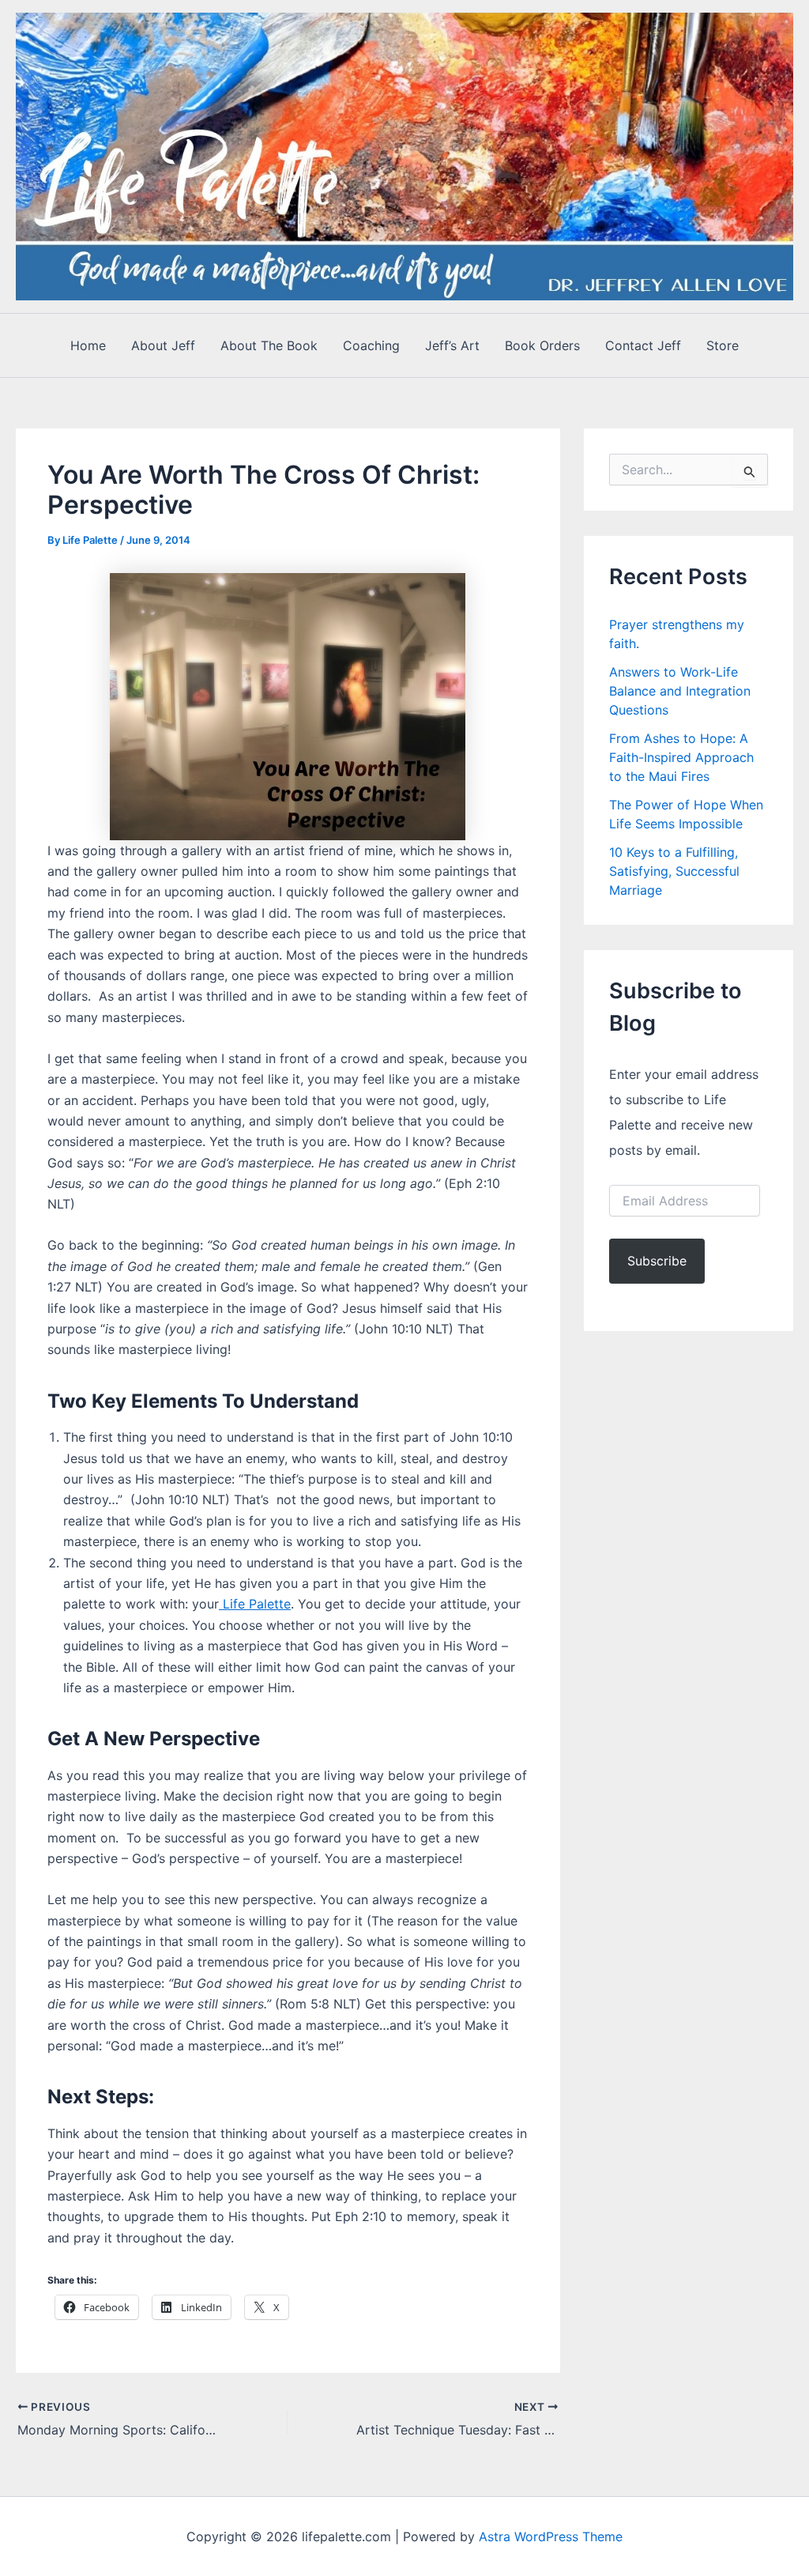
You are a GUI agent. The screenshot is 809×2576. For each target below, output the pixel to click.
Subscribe (657, 1261)
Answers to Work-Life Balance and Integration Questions (680, 691)
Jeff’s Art (452, 345)
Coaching (371, 345)
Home (88, 345)
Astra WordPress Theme (551, 2536)
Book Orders (542, 345)
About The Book (269, 345)
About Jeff (163, 345)
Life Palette (255, 1604)
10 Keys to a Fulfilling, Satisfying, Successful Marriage (674, 871)
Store (722, 345)
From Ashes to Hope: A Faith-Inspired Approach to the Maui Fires (681, 757)
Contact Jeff (643, 345)
